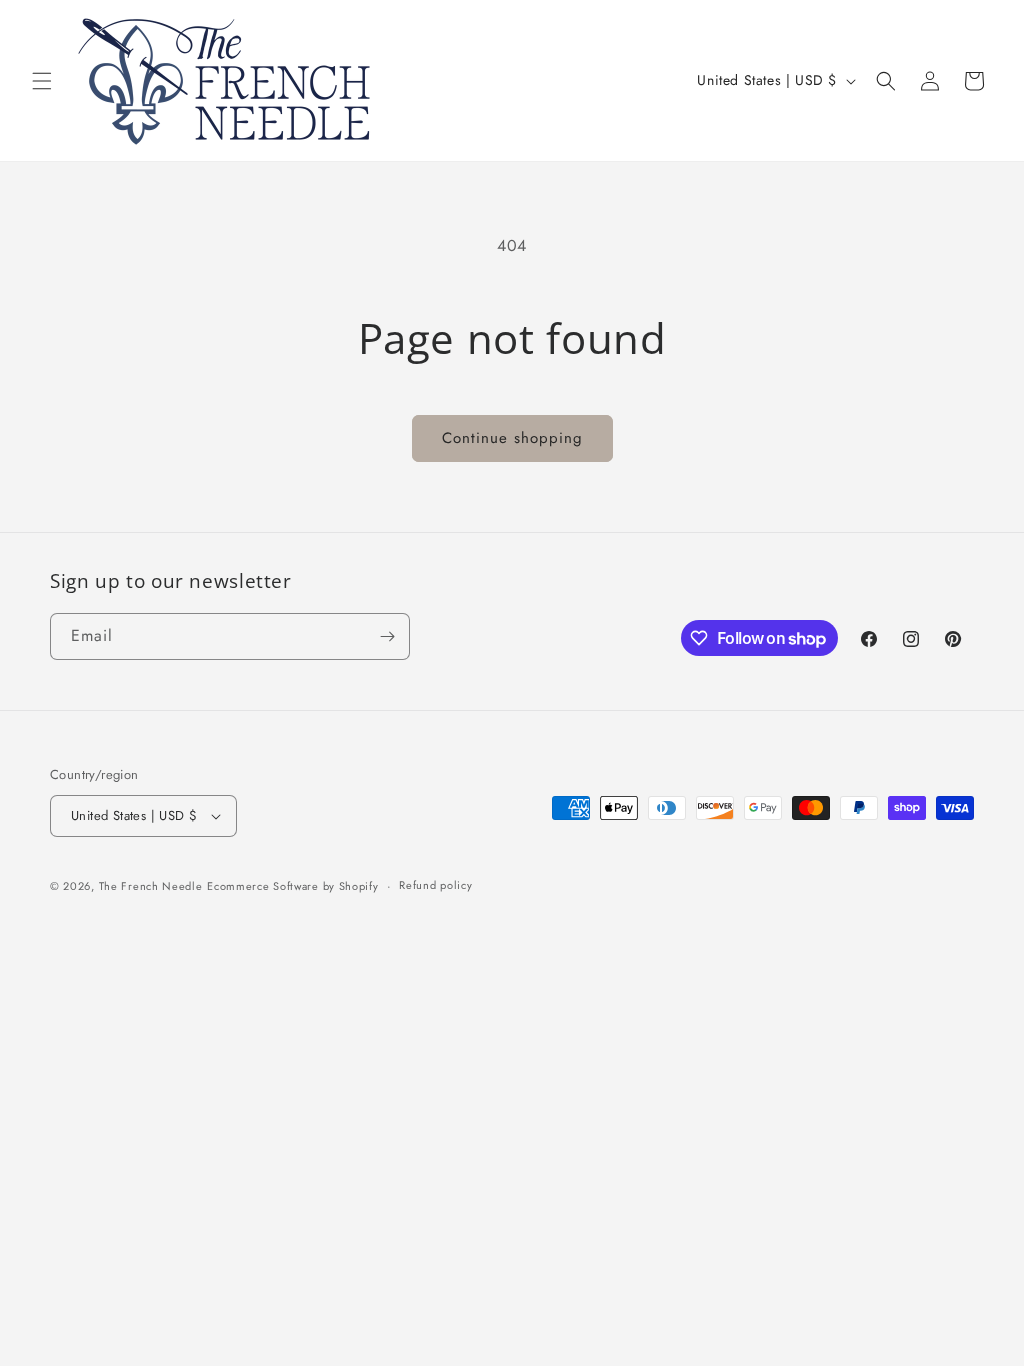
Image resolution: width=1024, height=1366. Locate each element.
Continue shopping (512, 438)
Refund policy (435, 885)
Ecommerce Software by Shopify (292, 886)
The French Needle (151, 886)
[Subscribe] (387, 636)
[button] (42, 81)
